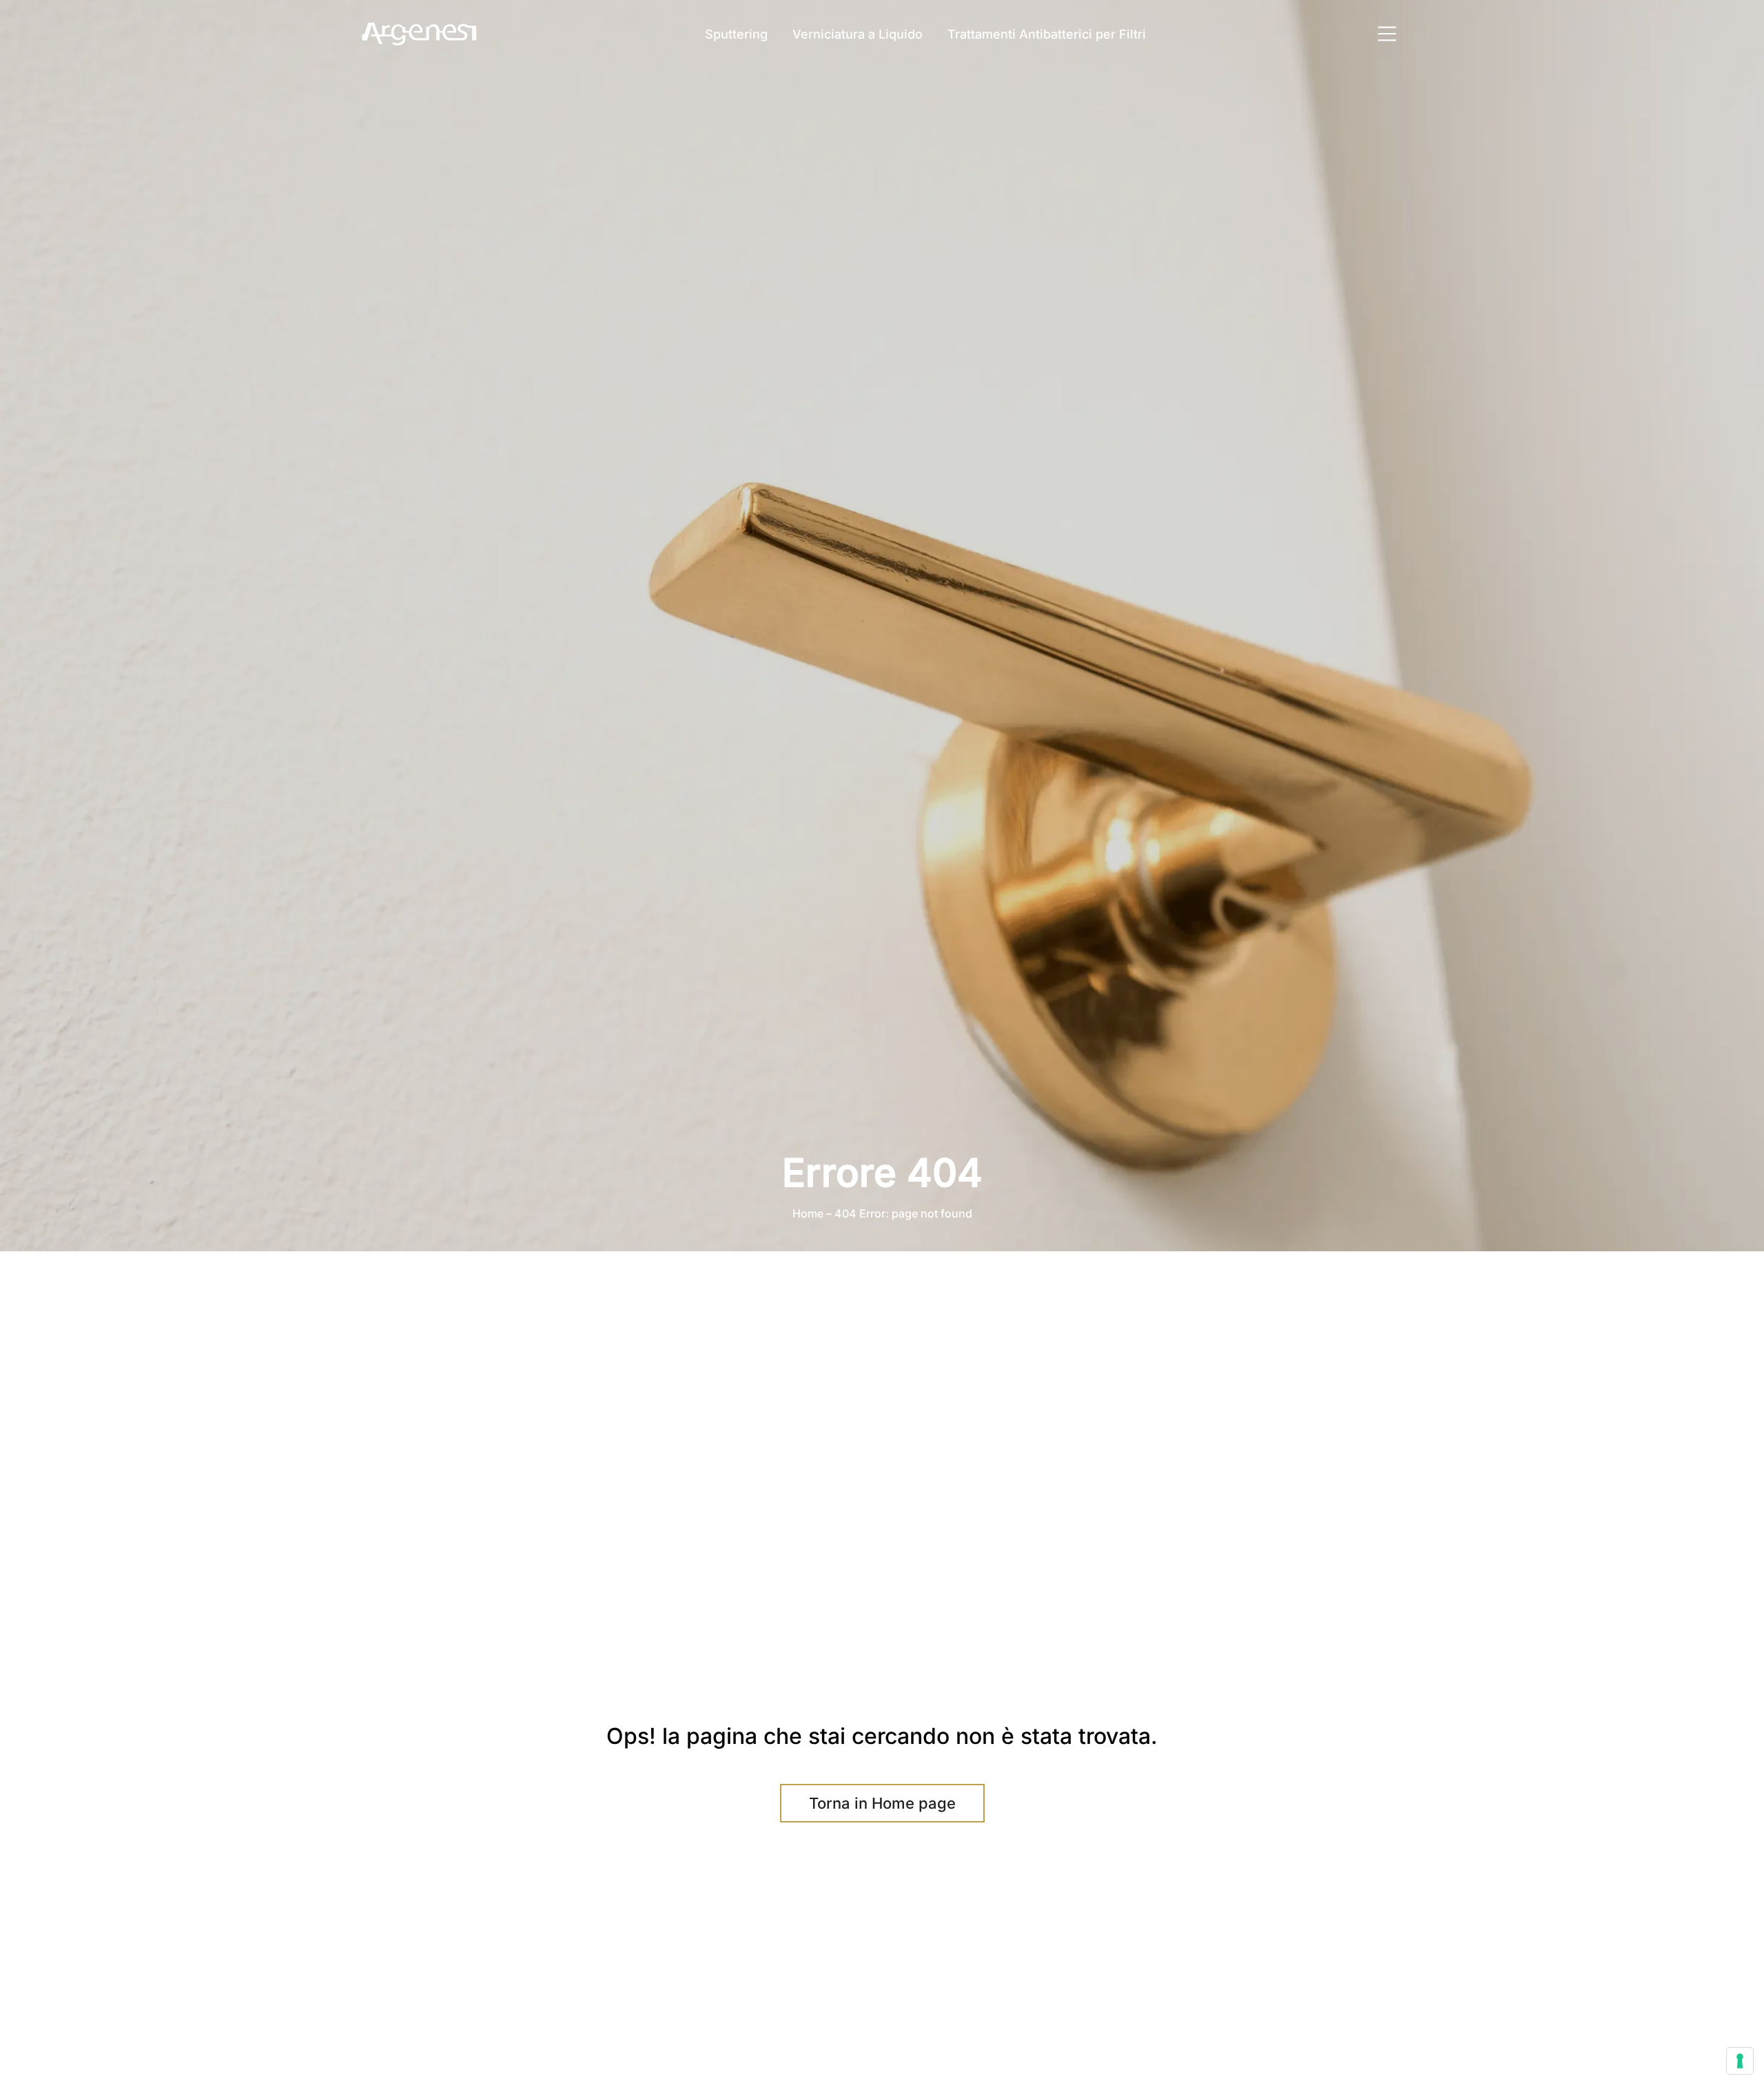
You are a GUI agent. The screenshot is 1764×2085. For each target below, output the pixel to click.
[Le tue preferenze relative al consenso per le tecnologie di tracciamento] (1740, 2061)
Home (808, 1213)
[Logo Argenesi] (420, 34)
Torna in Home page (882, 1803)
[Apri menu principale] (1387, 34)
